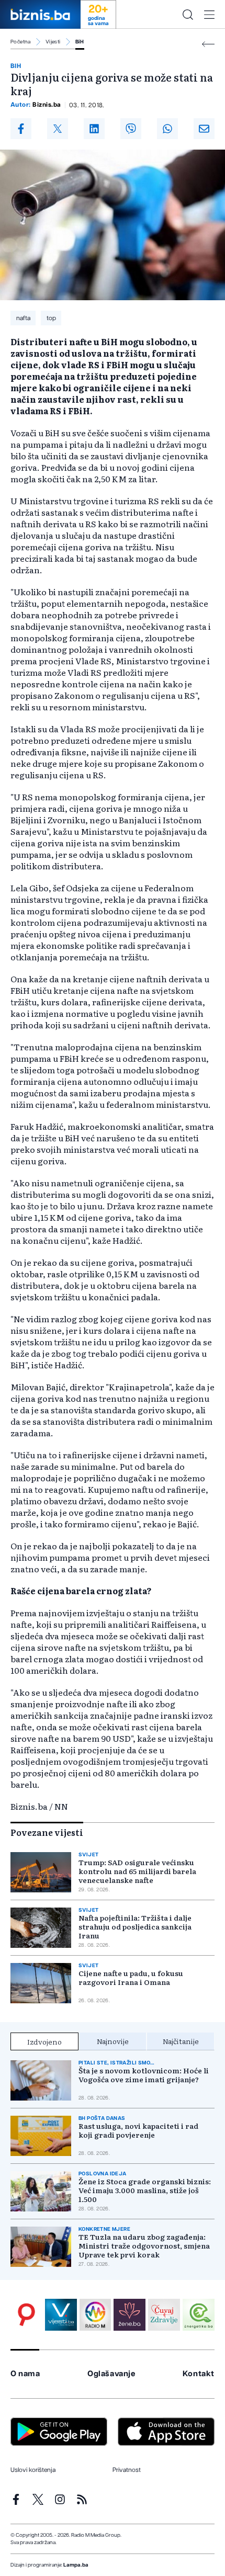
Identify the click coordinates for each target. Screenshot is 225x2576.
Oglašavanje (111, 2374)
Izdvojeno (44, 2041)
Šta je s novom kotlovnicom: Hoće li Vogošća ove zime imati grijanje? (144, 2075)
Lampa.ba (76, 2565)
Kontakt (199, 2374)
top (51, 318)
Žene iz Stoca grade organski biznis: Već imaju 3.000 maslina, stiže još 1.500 (145, 2190)
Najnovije (113, 2041)
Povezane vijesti (47, 1832)
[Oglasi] (26, 2315)
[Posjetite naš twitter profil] (38, 2499)
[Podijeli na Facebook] (21, 129)
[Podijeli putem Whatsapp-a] (167, 129)
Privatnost (127, 2470)
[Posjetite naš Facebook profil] (16, 2499)
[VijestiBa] (61, 2315)
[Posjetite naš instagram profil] (60, 2499)
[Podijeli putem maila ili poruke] (204, 129)
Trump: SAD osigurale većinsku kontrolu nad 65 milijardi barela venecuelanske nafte (137, 1871)
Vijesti (53, 42)
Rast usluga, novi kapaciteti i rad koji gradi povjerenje (138, 2130)
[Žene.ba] (130, 2315)
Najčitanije (181, 2041)
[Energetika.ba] (199, 2315)
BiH (80, 42)
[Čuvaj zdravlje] (164, 2315)
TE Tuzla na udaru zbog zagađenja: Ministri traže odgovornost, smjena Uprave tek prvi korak (144, 2246)
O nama (25, 2374)
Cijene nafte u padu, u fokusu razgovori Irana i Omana (131, 1978)
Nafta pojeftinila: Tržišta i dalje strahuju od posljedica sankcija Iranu (135, 1927)
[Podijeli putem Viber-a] (131, 129)
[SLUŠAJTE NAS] (95, 2315)
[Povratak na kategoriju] (208, 44)
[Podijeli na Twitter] (58, 129)
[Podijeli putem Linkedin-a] (94, 129)
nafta (23, 318)
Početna (21, 42)
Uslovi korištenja (33, 2470)
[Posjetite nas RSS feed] (82, 2499)
